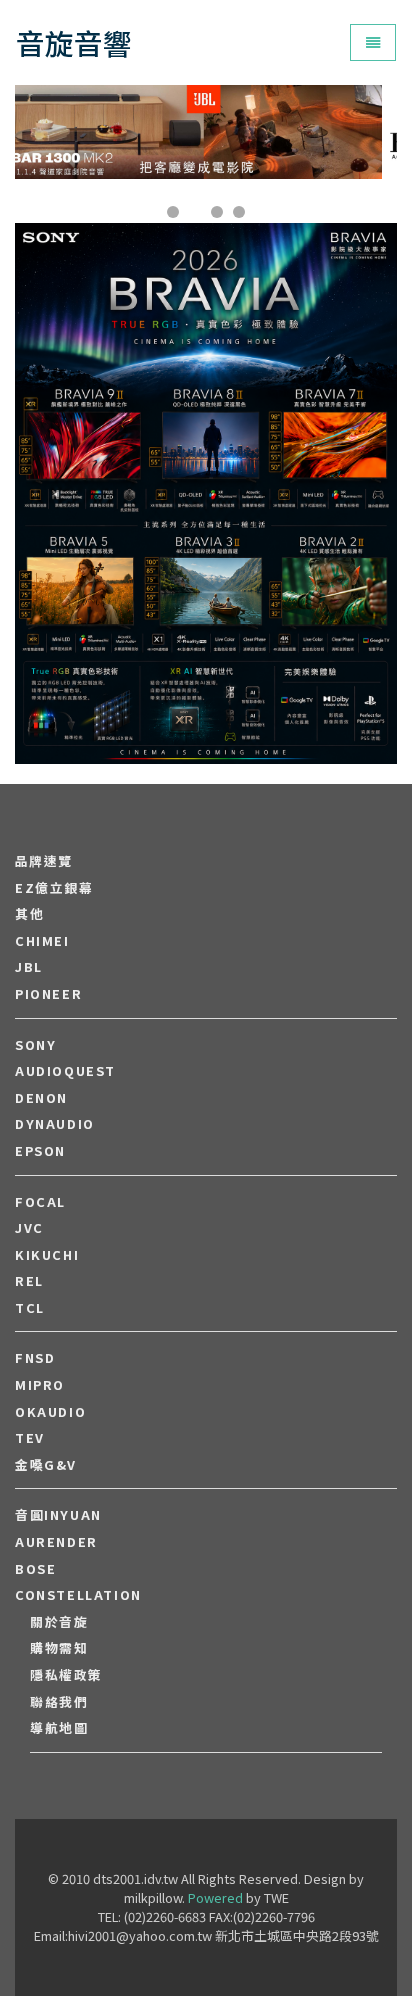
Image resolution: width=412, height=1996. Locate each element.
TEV (30, 1438)
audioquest (65, 1071)
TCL (30, 1308)
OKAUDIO (50, 1412)
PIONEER (48, 994)
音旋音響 (74, 42)
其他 (29, 914)
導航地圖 (59, 1728)
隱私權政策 (66, 1675)
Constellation (78, 1595)
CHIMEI (42, 941)
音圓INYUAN (58, 1515)
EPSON (40, 1151)
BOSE (35, 1569)
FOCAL (40, 1202)
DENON (41, 1098)
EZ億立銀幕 (54, 888)
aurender (56, 1542)
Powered (215, 1897)
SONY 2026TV (206, 433)
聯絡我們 (59, 1702)
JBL (29, 967)
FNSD (35, 1358)
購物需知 (59, 1648)
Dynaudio (55, 1124)
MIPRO (40, 1385)
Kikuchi (47, 1255)
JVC (29, 1228)
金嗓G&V (46, 1465)
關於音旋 (59, 1622)
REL (29, 1281)
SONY (35, 1045)
